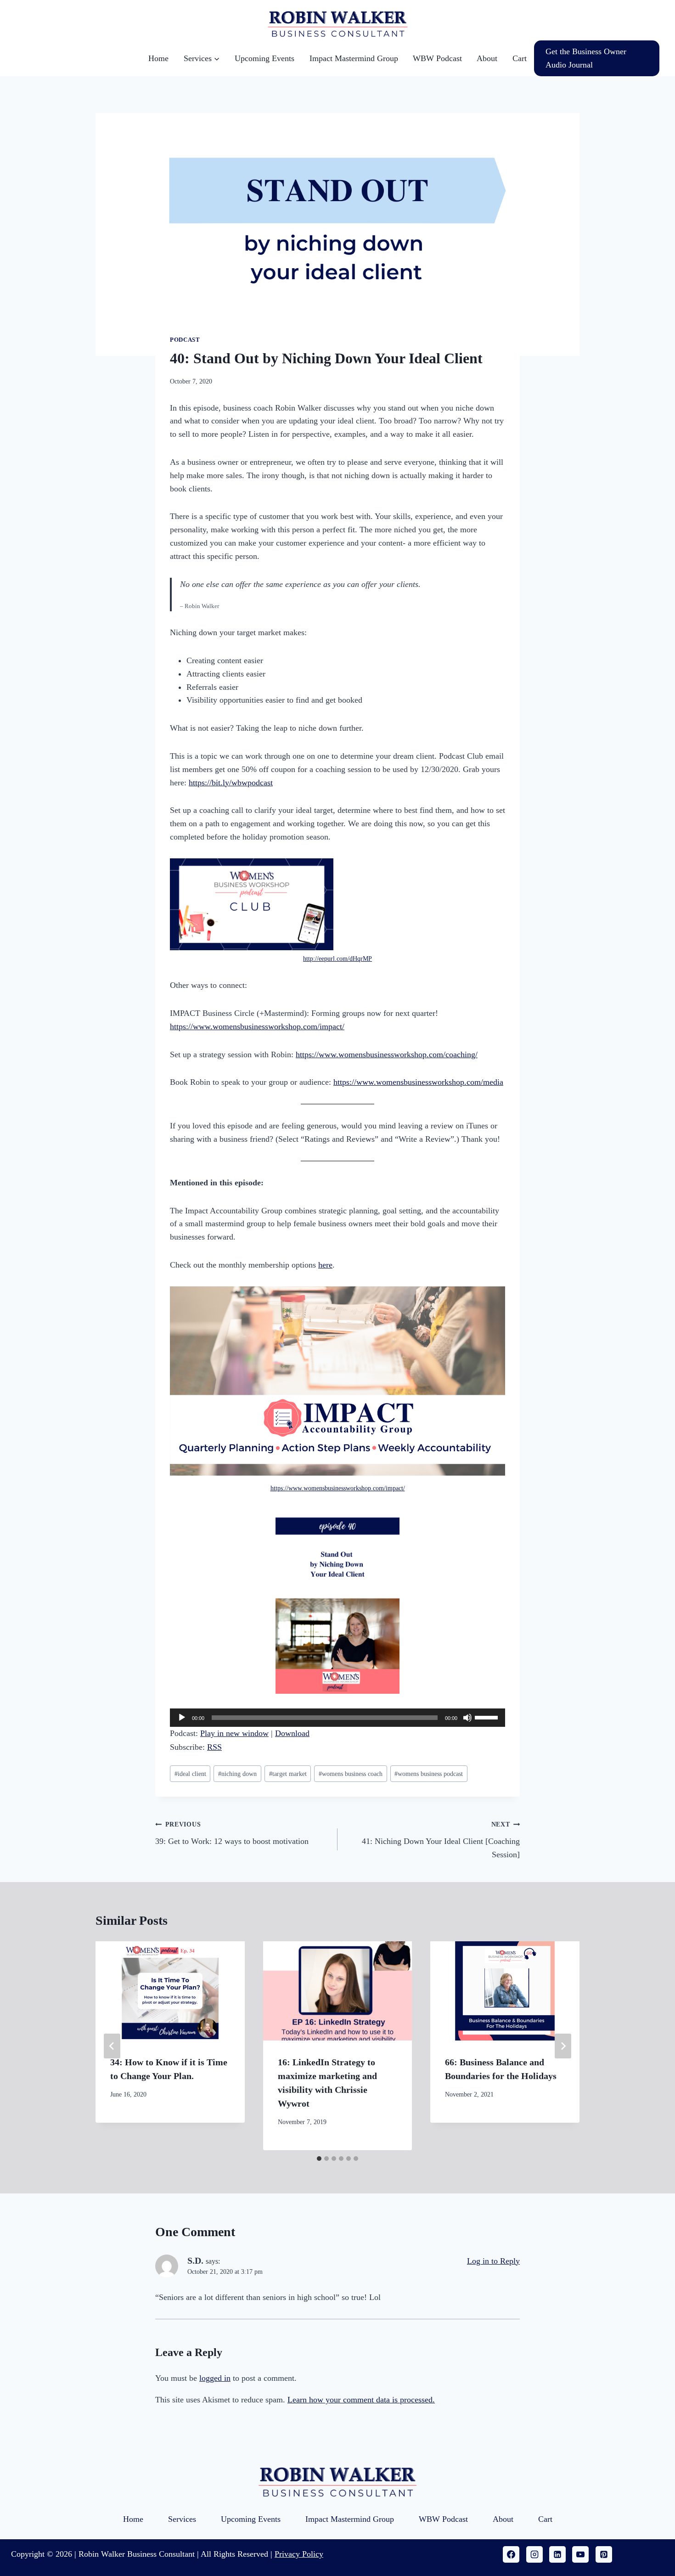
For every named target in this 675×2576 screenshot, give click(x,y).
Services (182, 2519)
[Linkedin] (557, 2554)
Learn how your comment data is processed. (361, 2400)
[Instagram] (534, 2554)
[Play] (182, 1718)
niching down (237, 1774)
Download (292, 1733)
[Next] (563, 2046)
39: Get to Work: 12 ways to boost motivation (232, 1833)
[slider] (488, 1717)
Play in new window (234, 1733)
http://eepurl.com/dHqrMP (337, 958)
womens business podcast (429, 1774)
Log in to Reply (493, 2261)
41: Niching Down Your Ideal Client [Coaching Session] (441, 1840)
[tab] (319, 2159)
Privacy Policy (299, 2554)
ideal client (190, 1774)
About (487, 58)
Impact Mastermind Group (354, 58)
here (325, 1265)
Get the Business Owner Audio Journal (586, 58)
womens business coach (351, 1774)
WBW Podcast (437, 58)
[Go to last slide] (112, 2046)
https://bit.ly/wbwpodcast (231, 783)
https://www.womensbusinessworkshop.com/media (418, 1082)
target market (288, 1774)
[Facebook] (511, 2554)
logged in (215, 2378)
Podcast (185, 340)
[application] (337, 1718)
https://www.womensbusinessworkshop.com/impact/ (257, 1026)
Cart (520, 58)
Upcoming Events (264, 58)
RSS (214, 1747)
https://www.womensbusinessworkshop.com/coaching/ (387, 1054)
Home (158, 58)
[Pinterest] (604, 2554)
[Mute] (467, 1718)
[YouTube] (580, 2554)
